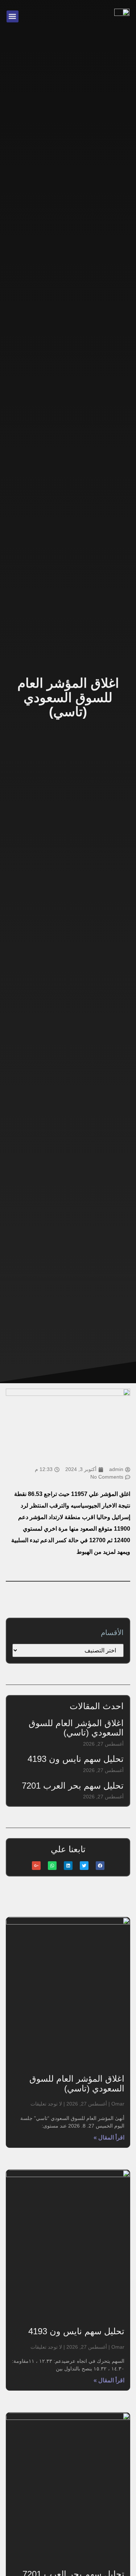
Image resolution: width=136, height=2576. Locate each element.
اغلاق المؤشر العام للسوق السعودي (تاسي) (76, 1728)
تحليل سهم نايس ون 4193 (76, 1759)
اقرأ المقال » (109, 2138)
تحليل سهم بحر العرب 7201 (73, 1786)
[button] (13, 16)
